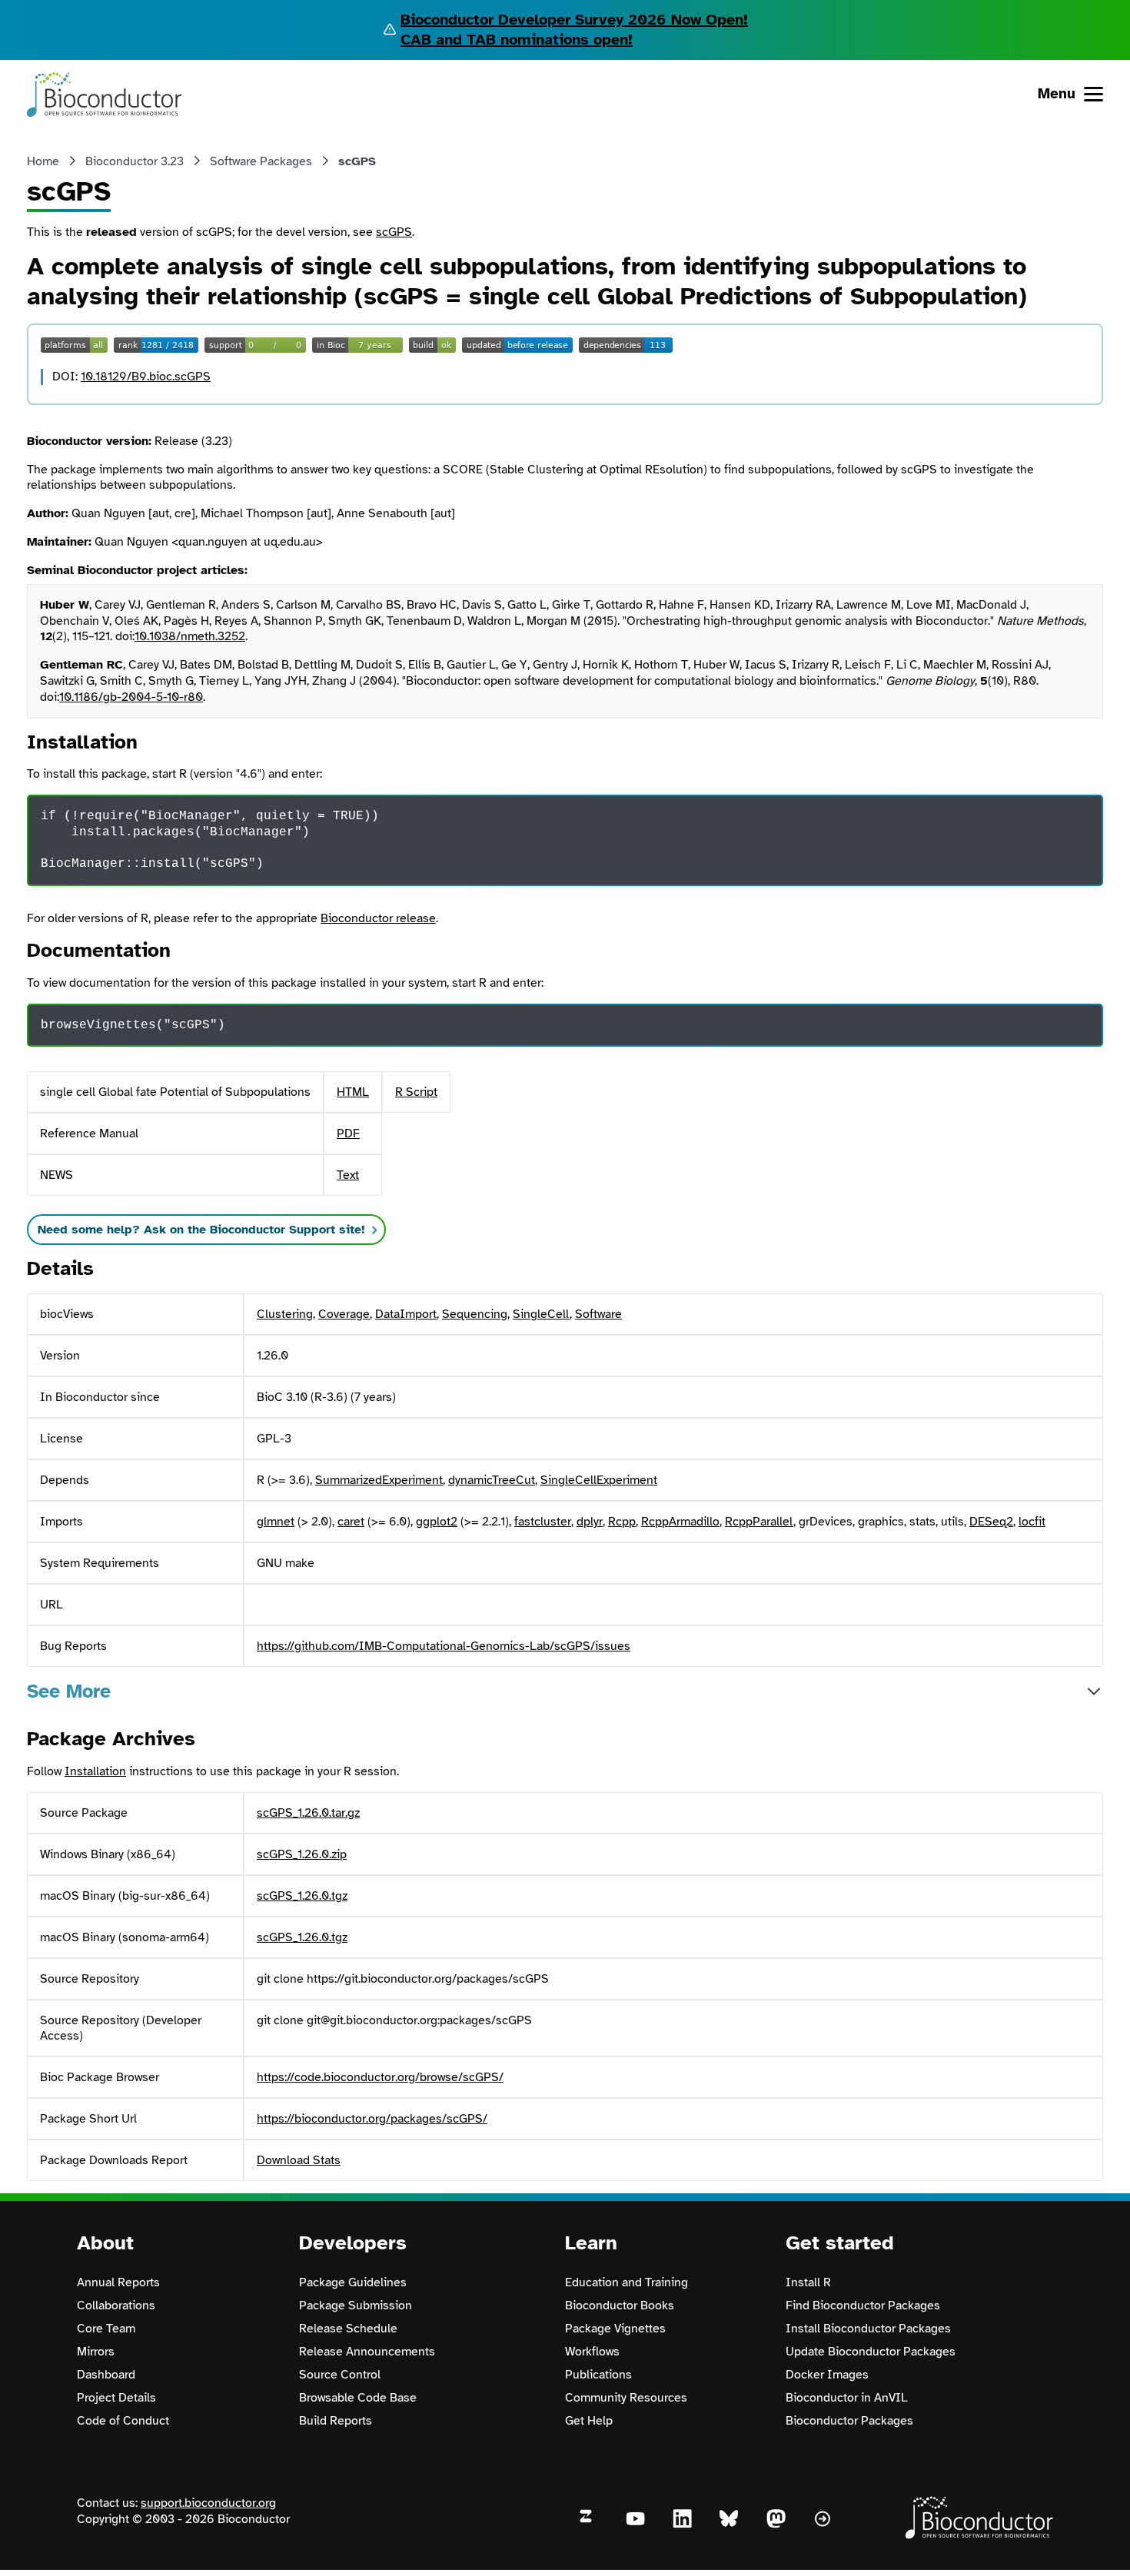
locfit (1032, 1522)
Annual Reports (118, 2282)
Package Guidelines (353, 2282)
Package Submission (356, 2305)
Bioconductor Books (620, 2305)
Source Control (340, 2375)
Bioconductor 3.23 (135, 161)
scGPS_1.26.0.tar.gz (308, 1813)
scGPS (394, 232)
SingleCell (541, 1314)
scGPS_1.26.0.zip (302, 1854)
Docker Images (827, 2375)
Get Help (589, 2421)
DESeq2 (991, 1522)
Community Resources (626, 2398)
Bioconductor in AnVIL (847, 2398)
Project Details (116, 2398)
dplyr (590, 1522)
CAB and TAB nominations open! (517, 40)
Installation (95, 1771)
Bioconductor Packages (849, 2421)
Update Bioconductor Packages (871, 2352)
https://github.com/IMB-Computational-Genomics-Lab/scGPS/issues (444, 1646)
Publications (598, 2375)
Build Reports (336, 2421)
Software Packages (261, 161)
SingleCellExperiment (599, 1480)
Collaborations (116, 2305)
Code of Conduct (123, 2421)
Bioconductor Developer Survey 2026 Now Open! (574, 20)
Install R (808, 2282)
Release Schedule (348, 2329)
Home (43, 161)
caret (351, 1522)
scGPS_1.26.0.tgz (302, 1896)
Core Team (106, 2329)
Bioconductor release (378, 918)
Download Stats (299, 2160)
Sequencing (475, 1314)
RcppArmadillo (680, 1522)
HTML (353, 1092)
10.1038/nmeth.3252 (190, 636)
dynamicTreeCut (492, 1480)
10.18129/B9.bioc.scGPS (146, 377)
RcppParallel (759, 1522)
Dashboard (106, 2375)
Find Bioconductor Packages (863, 2305)
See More (69, 1691)
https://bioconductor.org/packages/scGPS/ (372, 2119)
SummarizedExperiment (379, 1480)
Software (598, 1314)
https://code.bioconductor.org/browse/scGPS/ (380, 2077)
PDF (348, 1134)
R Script (416, 1092)
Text (348, 1175)
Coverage (344, 1314)
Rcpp (622, 1522)
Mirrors (96, 2352)
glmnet (276, 1522)
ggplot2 (437, 1522)
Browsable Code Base (358, 2398)
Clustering (285, 1314)
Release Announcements (367, 2352)
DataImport (406, 1314)
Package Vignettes (615, 2329)
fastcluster (543, 1522)
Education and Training (626, 2282)
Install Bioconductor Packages (868, 2329)
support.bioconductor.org (208, 2503)
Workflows (592, 2352)
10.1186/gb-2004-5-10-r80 (131, 697)
